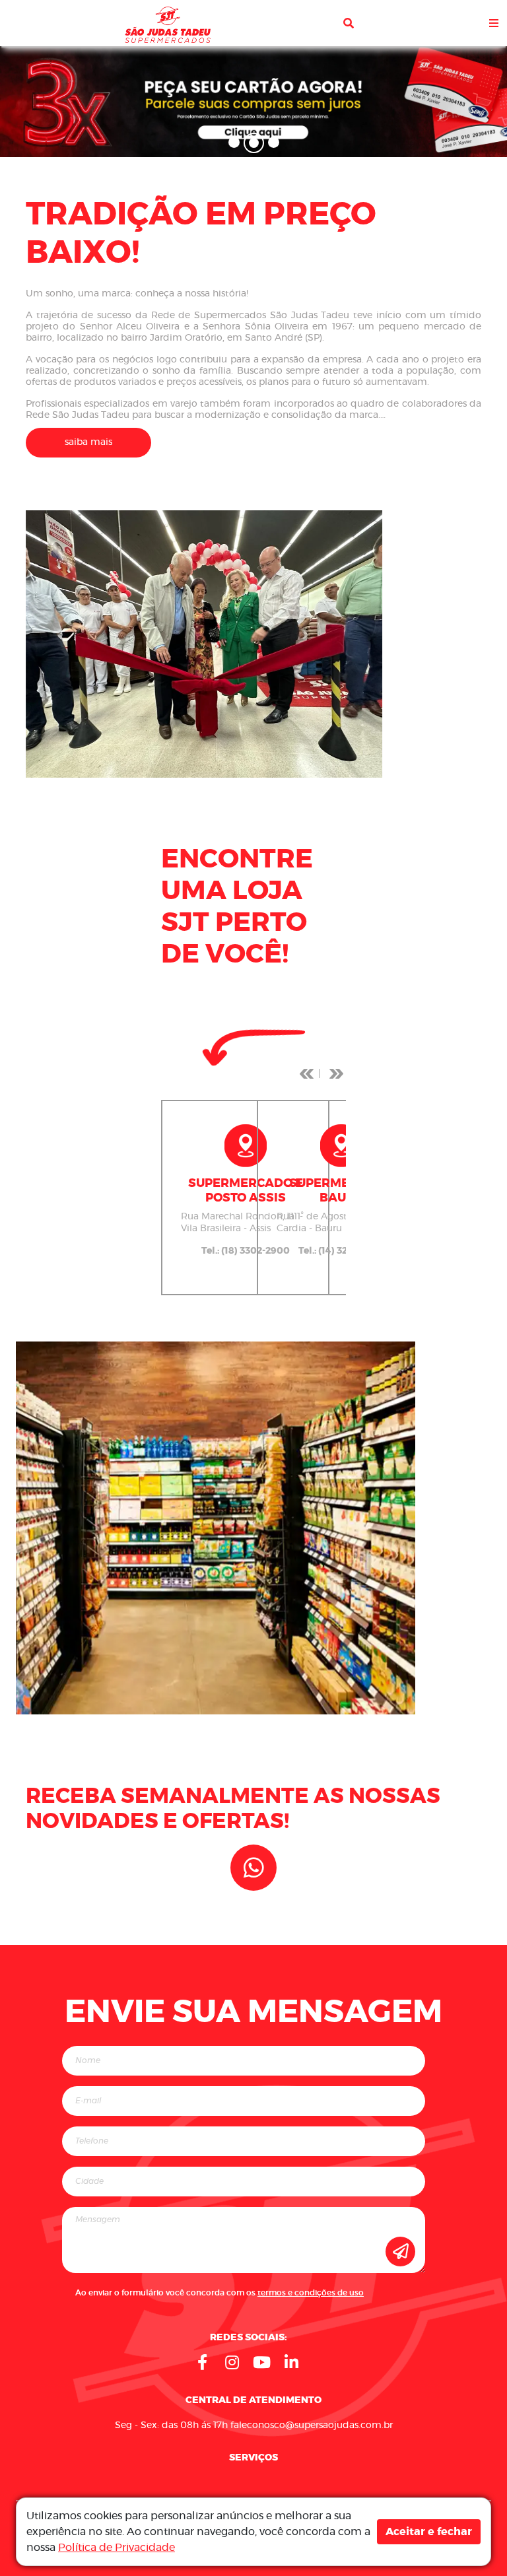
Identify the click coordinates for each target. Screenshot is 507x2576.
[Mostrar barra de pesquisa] (349, 23)
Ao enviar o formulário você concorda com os (220, 2293)
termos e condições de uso (311, 2293)
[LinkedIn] (292, 2362)
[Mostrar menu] (494, 23)
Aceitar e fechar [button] (429, 2532)
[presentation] (306, 1073)
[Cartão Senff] (253, 100)
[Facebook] (203, 2362)
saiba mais (88, 442)
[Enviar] (400, 2252)
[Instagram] (232, 2362)
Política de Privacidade (117, 2548)
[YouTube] (262, 2362)
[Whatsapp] (253, 1868)
